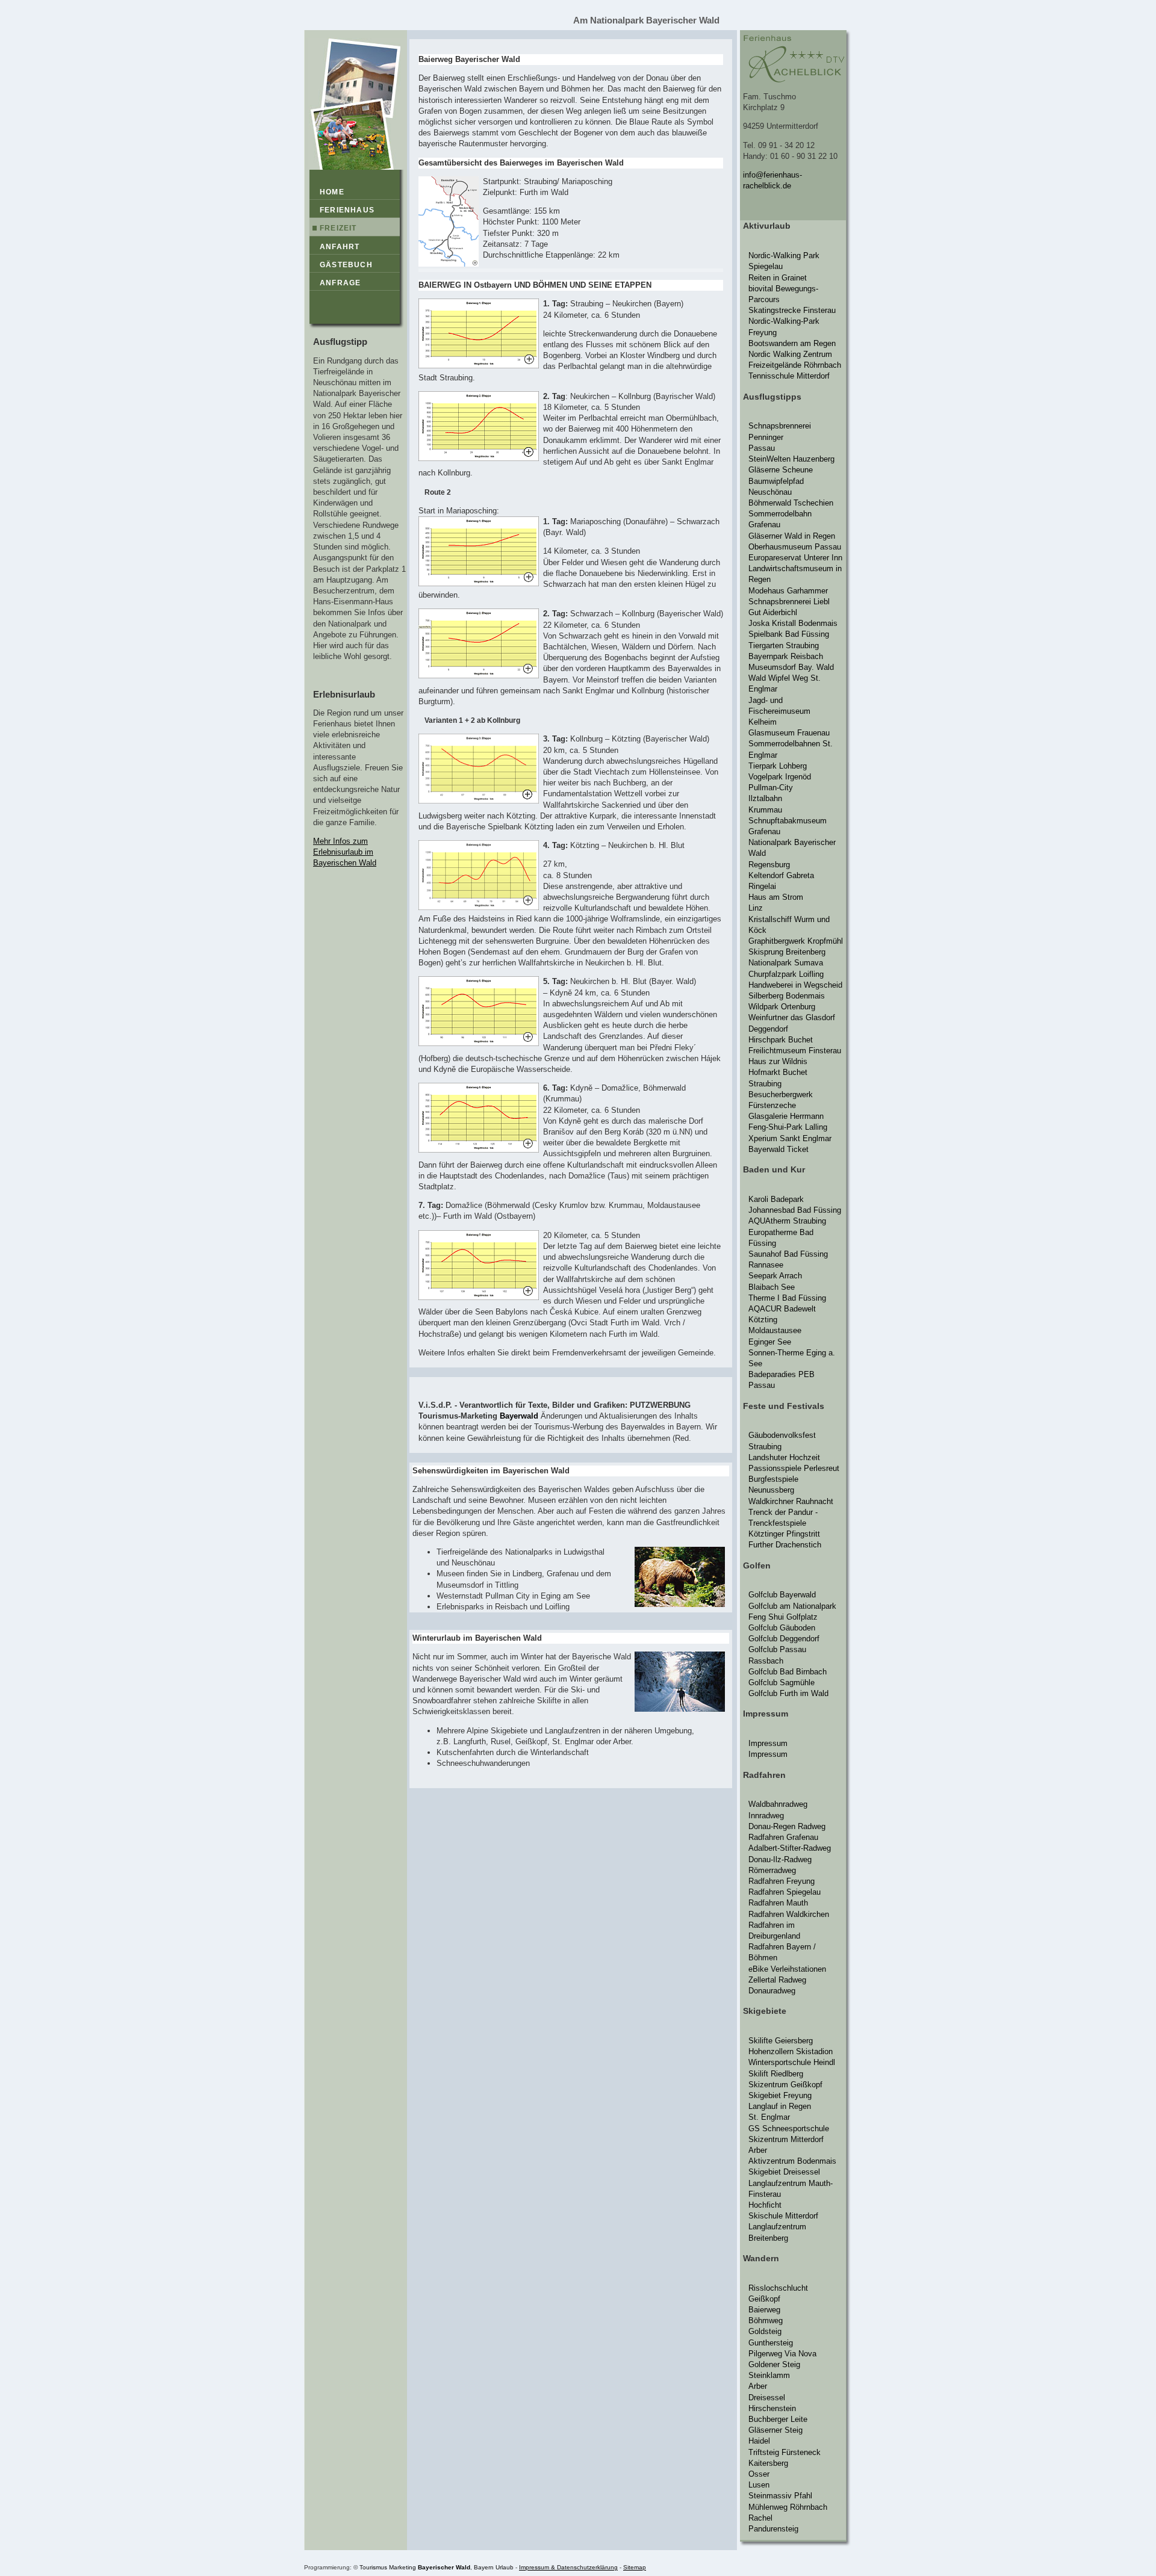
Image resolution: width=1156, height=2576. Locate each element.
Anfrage (340, 283)
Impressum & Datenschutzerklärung (568, 2567)
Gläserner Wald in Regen (792, 536)
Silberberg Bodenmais (787, 996)
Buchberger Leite (778, 2419)
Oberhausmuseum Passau (795, 547)
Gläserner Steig (775, 2430)
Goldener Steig (774, 2364)
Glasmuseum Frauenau (789, 733)
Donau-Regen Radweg (787, 1826)
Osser (759, 2474)
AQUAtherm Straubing (787, 1221)
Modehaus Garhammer (788, 591)
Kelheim (763, 722)
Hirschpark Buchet (781, 1040)
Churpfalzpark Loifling (786, 974)
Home (332, 192)
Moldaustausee (775, 1330)
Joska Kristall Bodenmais (793, 623)
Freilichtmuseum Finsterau (795, 1051)
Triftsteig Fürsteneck (785, 2452)
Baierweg (764, 2310)
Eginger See (770, 1342)
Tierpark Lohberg (778, 766)
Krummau (765, 810)
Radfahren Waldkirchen (789, 1914)
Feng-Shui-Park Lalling (788, 1127)
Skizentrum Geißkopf (785, 2085)
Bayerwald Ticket (778, 1149)
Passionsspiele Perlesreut (794, 1468)
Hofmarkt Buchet (778, 1072)
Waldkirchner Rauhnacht (791, 1501)
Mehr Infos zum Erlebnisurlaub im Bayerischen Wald (345, 852)
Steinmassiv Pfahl (780, 2496)
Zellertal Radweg (777, 1980)
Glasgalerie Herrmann (786, 1116)
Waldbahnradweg (778, 1804)
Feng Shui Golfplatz (783, 1617)
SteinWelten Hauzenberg (791, 459)
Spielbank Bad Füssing (789, 634)
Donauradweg (772, 1991)
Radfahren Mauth (778, 1903)
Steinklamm (769, 2375)
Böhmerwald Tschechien (791, 503)
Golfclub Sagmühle (782, 1683)
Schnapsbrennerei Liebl (789, 602)
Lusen (759, 2485)
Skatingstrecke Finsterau (792, 310)
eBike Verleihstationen (787, 1969)
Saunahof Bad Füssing (788, 1254)
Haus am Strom (776, 897)
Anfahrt (340, 247)
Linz (756, 908)
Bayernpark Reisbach (786, 656)
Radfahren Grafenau (783, 1837)
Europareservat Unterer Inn (795, 558)
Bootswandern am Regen (792, 343)
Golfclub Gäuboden (782, 1628)
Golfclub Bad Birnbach (788, 1672)
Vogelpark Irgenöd (780, 777)
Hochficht (765, 2205)
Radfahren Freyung (782, 1881)
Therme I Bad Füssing (787, 1298)
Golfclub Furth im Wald (788, 1693)
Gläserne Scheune (781, 470)
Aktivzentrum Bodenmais (792, 2161)
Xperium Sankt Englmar (790, 1138)
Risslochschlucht (778, 2288)
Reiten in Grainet (778, 278)
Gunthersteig (771, 2343)
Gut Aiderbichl (773, 612)
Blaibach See (772, 1287)
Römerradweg (772, 1870)
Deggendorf (768, 1029)
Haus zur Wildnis (778, 1061)
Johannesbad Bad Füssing (795, 1210)
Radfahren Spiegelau (785, 1892)
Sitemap (635, 2567)
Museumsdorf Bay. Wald (791, 667)
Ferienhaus (347, 210)
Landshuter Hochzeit (784, 1457)
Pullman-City (771, 788)
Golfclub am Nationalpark (792, 1606)
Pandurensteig (773, 2529)
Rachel (760, 2518)
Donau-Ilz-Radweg (780, 1859)
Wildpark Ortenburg (782, 1007)
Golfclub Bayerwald (782, 1595)
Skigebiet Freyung (780, 2095)
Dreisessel (767, 2398)
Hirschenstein (772, 2408)
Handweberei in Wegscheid (795, 985)
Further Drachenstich (785, 1545)
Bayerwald (519, 1416)
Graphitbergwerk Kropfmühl (796, 941)
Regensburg (769, 865)
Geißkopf (764, 2299)
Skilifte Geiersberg (781, 2041)
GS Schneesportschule (789, 2129)
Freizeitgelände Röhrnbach (795, 365)
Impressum (768, 1743)
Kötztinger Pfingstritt (784, 1534)
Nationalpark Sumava (786, 963)
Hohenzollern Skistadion (791, 2051)
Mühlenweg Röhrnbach (788, 2507)
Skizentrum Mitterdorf (786, 2139)
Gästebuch (346, 265)
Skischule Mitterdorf (783, 2216)
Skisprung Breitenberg (787, 952)
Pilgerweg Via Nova (782, 2354)
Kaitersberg (768, 2463)
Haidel (759, 2441)
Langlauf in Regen (780, 2106)
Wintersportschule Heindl (792, 2062)
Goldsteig (765, 2331)
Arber (758, 2150)
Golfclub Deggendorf (784, 1639)
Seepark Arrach (775, 1276)
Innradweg (766, 1816)
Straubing (765, 1084)
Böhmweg (766, 2321)
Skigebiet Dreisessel (784, 2172)
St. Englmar (769, 2117)
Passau (762, 448)
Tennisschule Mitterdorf (789, 376)
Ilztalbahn (765, 798)
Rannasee (766, 1265)
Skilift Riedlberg (776, 2074)
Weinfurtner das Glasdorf (792, 1017)
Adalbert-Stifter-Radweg (790, 1848)
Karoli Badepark (776, 1199)
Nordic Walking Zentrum (790, 354)
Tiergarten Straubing (784, 646)
